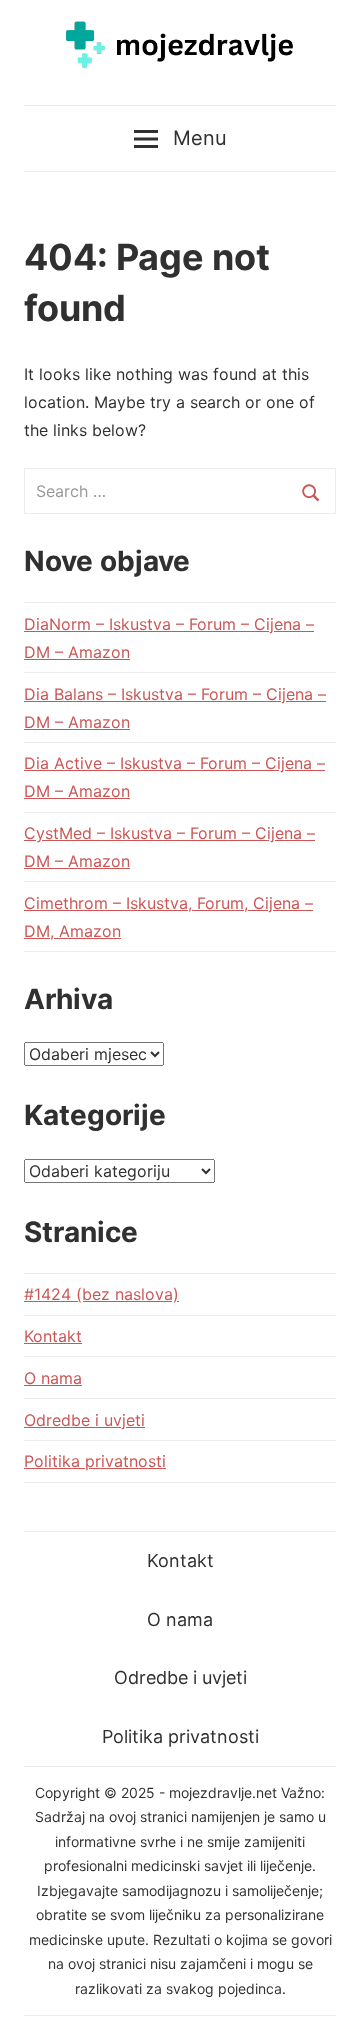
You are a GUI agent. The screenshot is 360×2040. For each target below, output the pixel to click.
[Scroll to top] (325, 2005)
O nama (53, 1378)
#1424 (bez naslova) (101, 1294)
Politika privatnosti (95, 1461)
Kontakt (53, 1336)
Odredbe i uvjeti (84, 1420)
